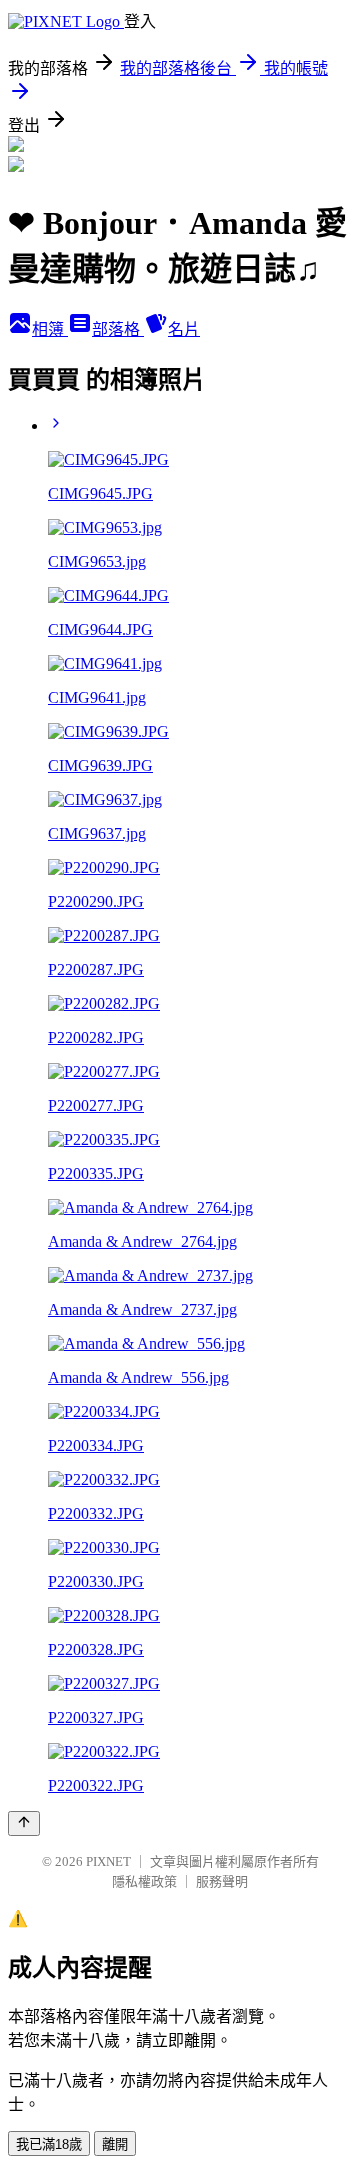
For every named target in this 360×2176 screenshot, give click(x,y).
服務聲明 (222, 1881)
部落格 (118, 329)
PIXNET (108, 1861)
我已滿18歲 (49, 2144)
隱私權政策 (144, 1881)
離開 (115, 2144)
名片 (184, 329)
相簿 (50, 329)
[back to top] (24, 1823)
